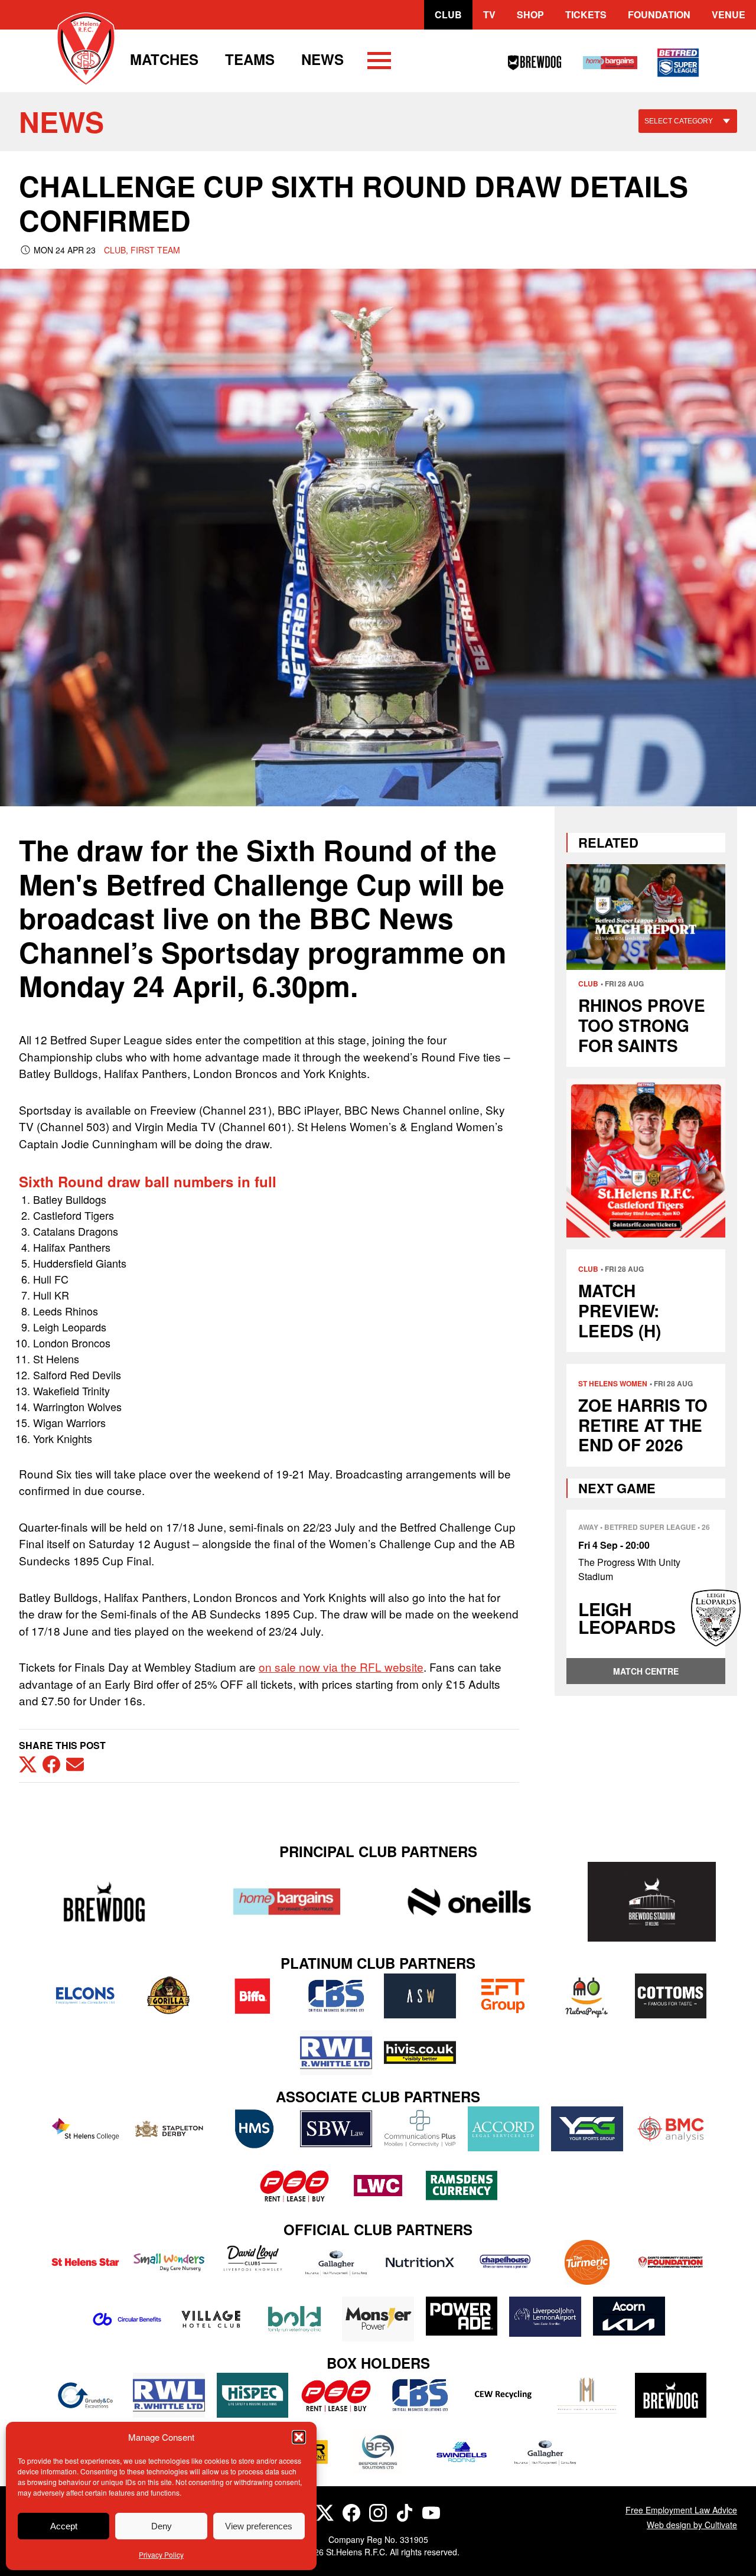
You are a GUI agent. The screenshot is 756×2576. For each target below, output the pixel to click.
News (322, 59)
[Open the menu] (379, 63)
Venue (729, 14)
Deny (162, 2526)
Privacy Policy (161, 2554)
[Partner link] (104, 1902)
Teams (250, 59)
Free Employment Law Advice (681, 2510)
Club (448, 14)
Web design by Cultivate (692, 2525)
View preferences (259, 2526)
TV (489, 14)
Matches (164, 59)
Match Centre (646, 1671)
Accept (64, 2526)
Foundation (659, 14)
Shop (530, 14)
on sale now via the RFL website (341, 1667)
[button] (299, 2437)
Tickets (586, 14)
